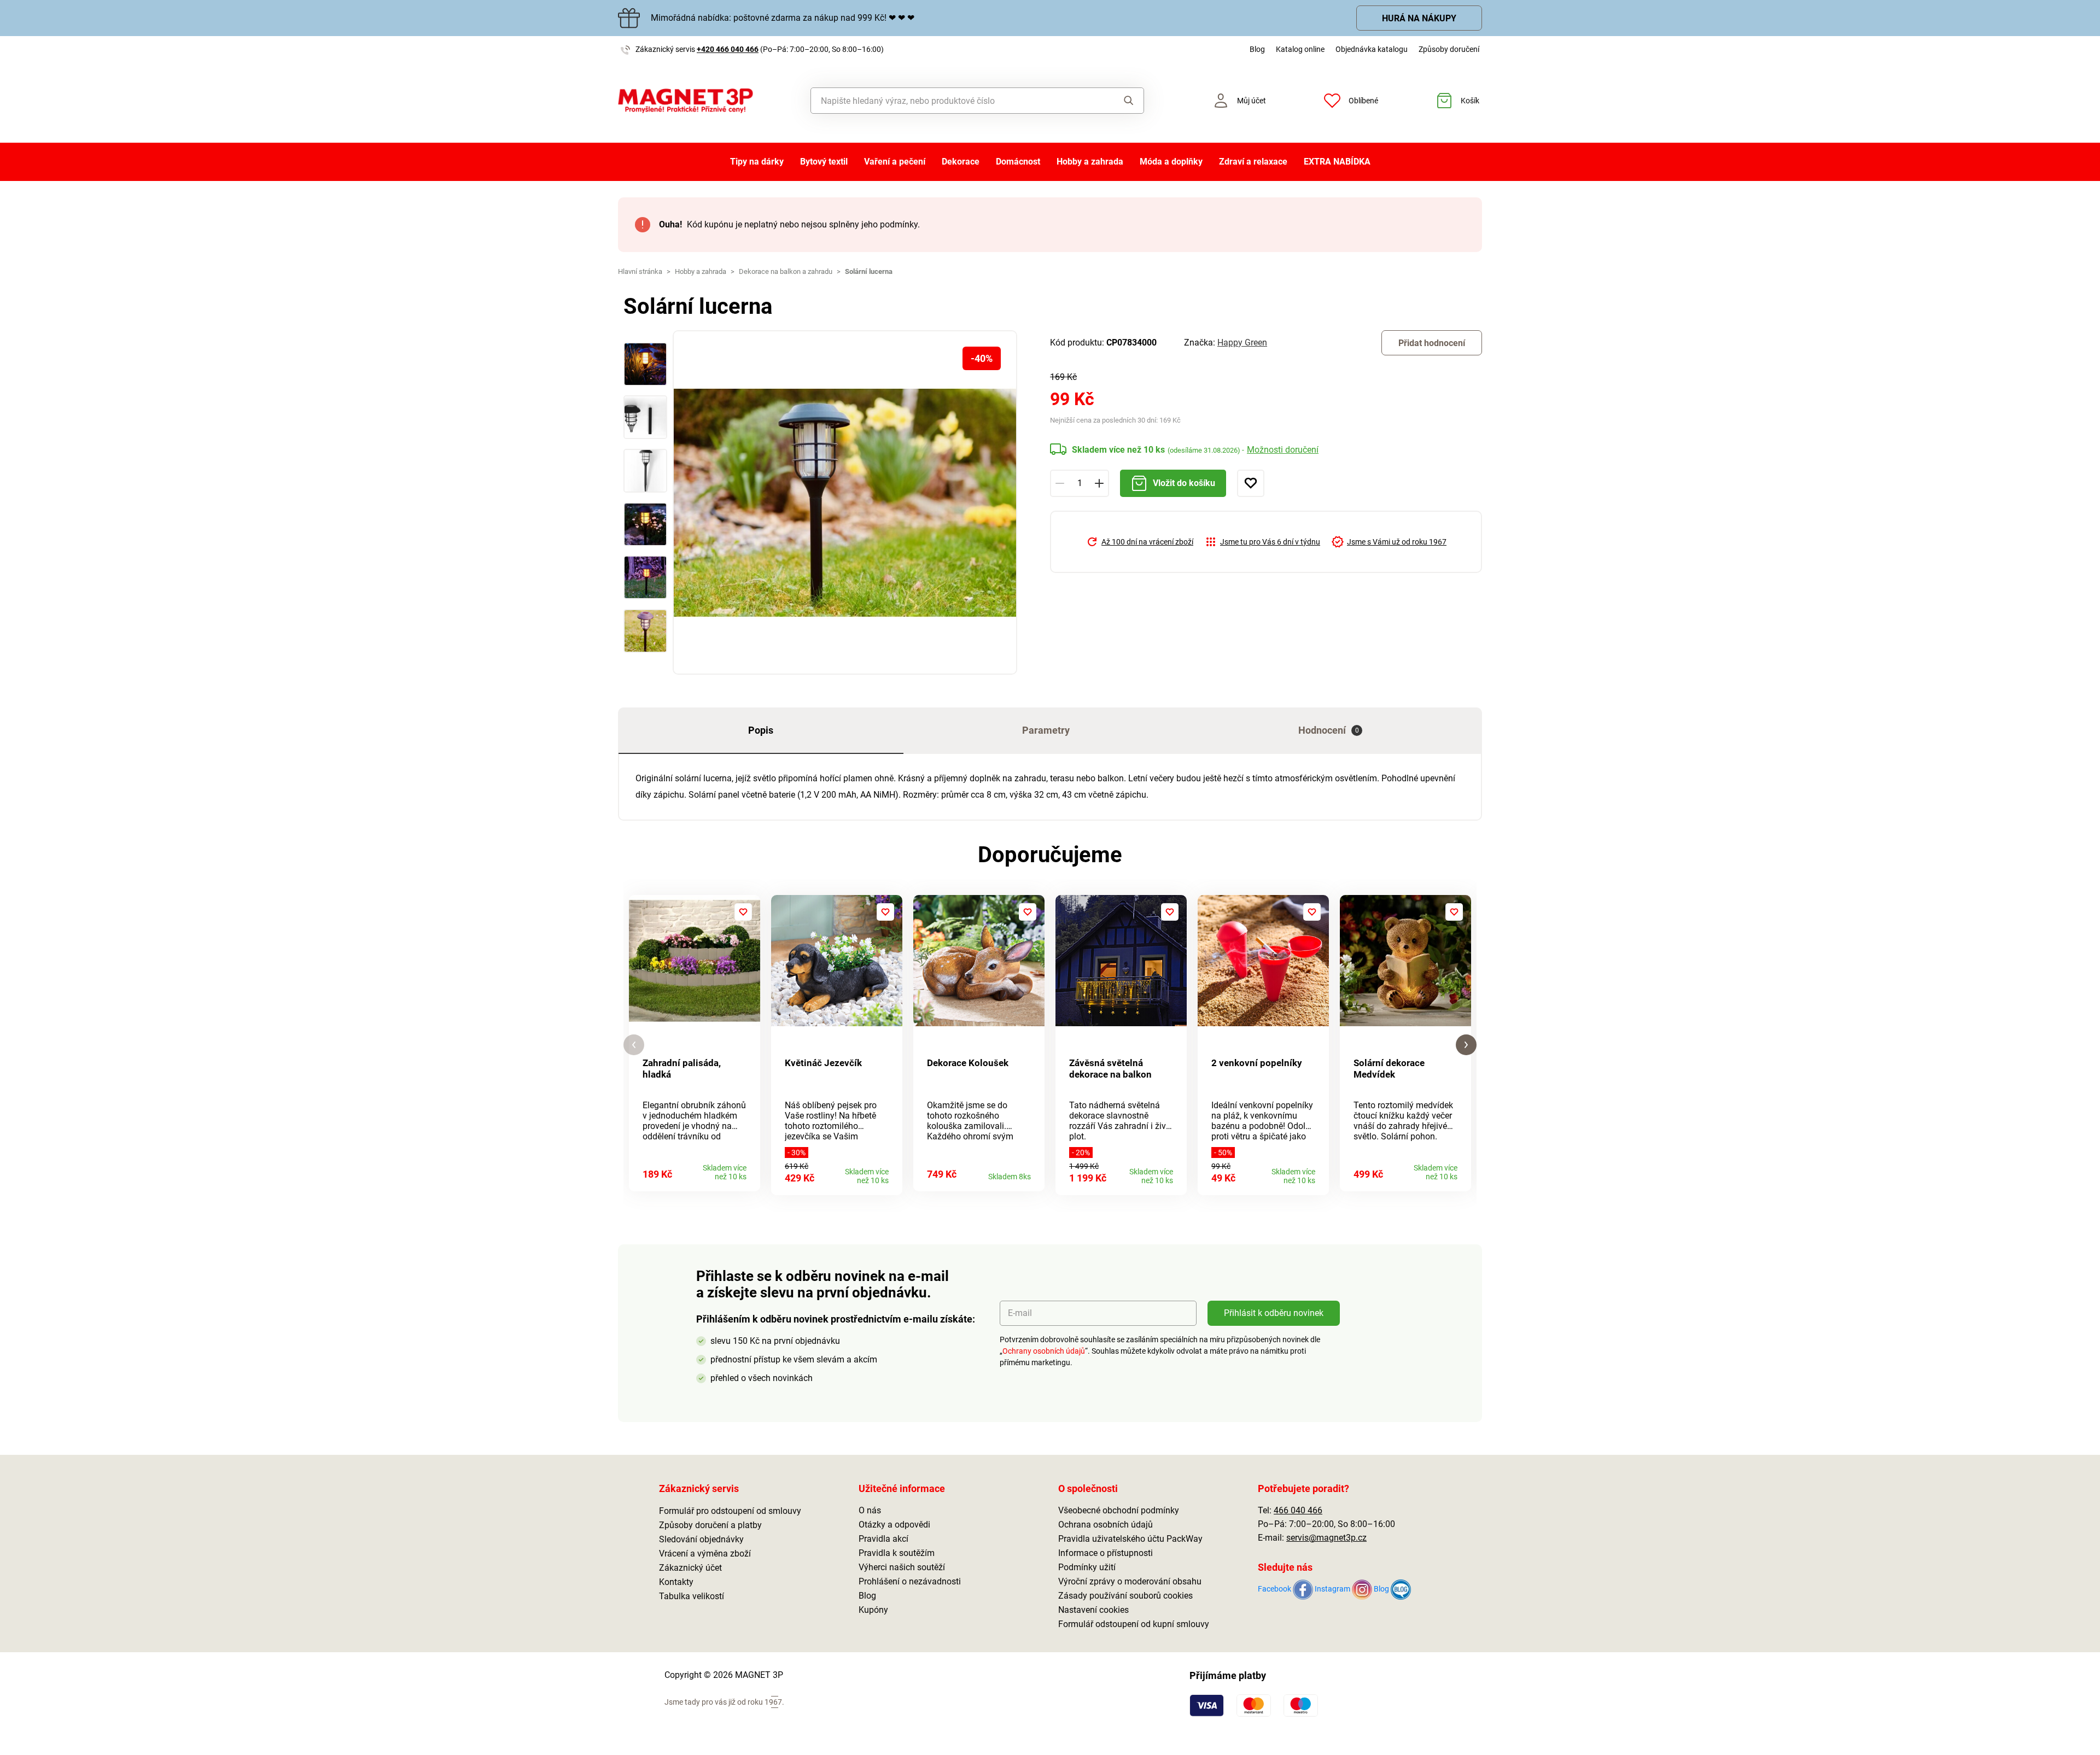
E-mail (1020, 1313)
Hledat (1118, 101)
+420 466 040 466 (728, 49)
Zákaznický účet (690, 1568)
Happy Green (1242, 343)
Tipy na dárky (757, 162)
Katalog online (1300, 49)
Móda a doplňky (1171, 162)
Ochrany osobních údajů (1044, 1351)
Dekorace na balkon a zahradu (786, 271)
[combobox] (952, 101)
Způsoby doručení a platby (710, 1525)
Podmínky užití (1087, 1567)
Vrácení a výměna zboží (705, 1554)
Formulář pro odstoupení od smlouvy (730, 1511)
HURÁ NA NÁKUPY (1419, 18)
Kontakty (676, 1582)
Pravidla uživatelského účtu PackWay (1130, 1539)
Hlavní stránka (640, 271)
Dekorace (961, 162)
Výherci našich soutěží (902, 1567)
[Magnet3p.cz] (686, 101)
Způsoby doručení (1449, 49)
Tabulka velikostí (692, 1596)
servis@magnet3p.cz (1326, 1538)
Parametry (1046, 730)
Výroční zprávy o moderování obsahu (1130, 1581)
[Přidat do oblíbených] (1251, 483)
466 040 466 (1298, 1510)
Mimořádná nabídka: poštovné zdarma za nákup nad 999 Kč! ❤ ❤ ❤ (783, 18)
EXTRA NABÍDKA (1337, 162)
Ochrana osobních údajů (1106, 1525)
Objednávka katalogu (1372, 49)
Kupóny (873, 1610)
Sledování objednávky (701, 1539)
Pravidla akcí (883, 1539)
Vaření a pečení (895, 162)
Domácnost (1018, 162)
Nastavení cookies (1093, 1610)
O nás (870, 1510)
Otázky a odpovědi (894, 1525)
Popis (761, 730)
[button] (634, 1045)
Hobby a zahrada (1090, 162)
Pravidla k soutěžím (897, 1553)
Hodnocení (1329, 730)
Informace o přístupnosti (1106, 1553)
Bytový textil (824, 162)
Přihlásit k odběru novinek (1274, 1313)
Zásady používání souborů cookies (1125, 1596)
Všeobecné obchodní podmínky (1119, 1510)
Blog (1257, 49)
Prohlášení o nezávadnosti (910, 1581)
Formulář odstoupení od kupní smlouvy (1134, 1624)
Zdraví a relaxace (1253, 162)
